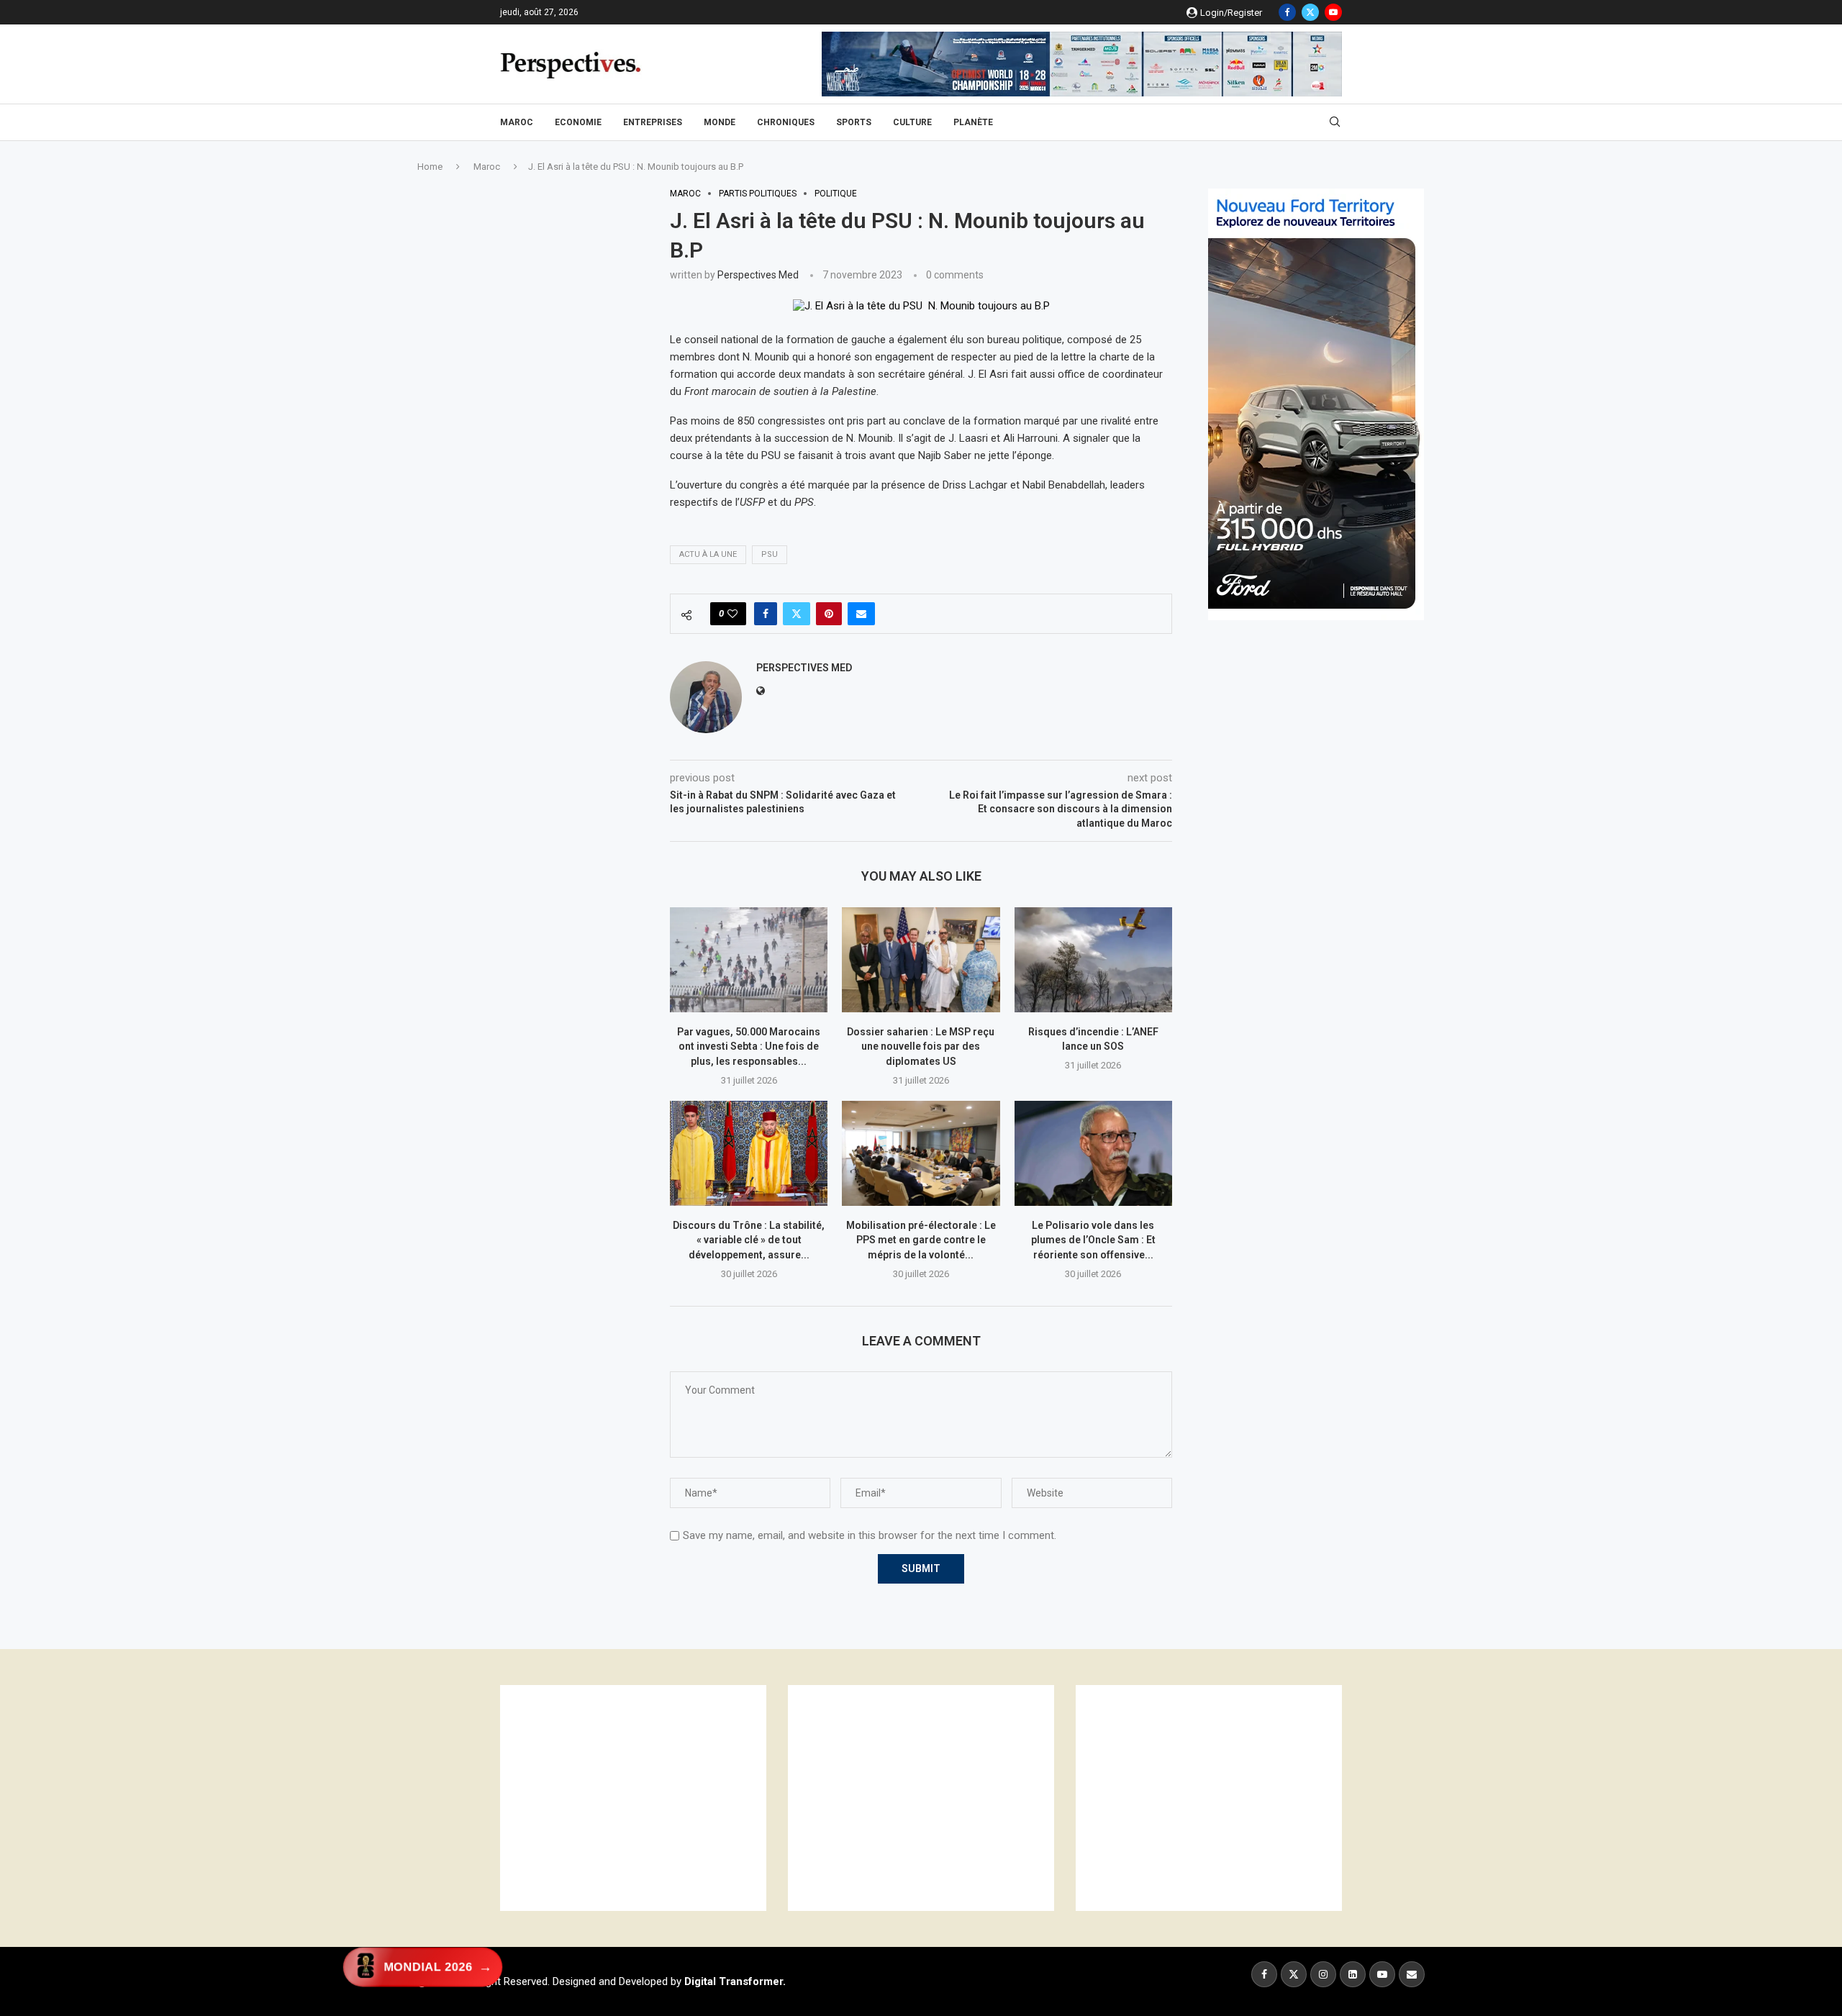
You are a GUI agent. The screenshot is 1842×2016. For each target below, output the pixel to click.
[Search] (1335, 122)
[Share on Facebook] (766, 614)
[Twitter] (1310, 12)
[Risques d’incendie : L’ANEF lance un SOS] (1093, 960)
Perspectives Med (758, 275)
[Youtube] (1333, 12)
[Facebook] (1287, 12)
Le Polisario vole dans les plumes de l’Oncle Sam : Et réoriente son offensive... (1093, 1240)
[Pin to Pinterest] (829, 614)
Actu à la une (708, 554)
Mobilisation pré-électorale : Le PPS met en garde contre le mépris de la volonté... (921, 1240)
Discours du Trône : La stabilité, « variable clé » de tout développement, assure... (749, 1240)
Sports (854, 122)
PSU (770, 554)
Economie (578, 122)
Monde (720, 122)
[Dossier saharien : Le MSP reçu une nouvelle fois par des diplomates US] (921, 960)
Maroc (517, 122)
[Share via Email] (861, 614)
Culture (912, 122)
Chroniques (786, 122)
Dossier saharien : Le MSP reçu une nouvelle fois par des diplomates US (921, 1046)
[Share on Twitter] (797, 614)
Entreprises (653, 122)
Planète (973, 122)
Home (430, 167)
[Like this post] (732, 614)
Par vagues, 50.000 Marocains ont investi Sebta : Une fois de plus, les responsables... (749, 1046)
